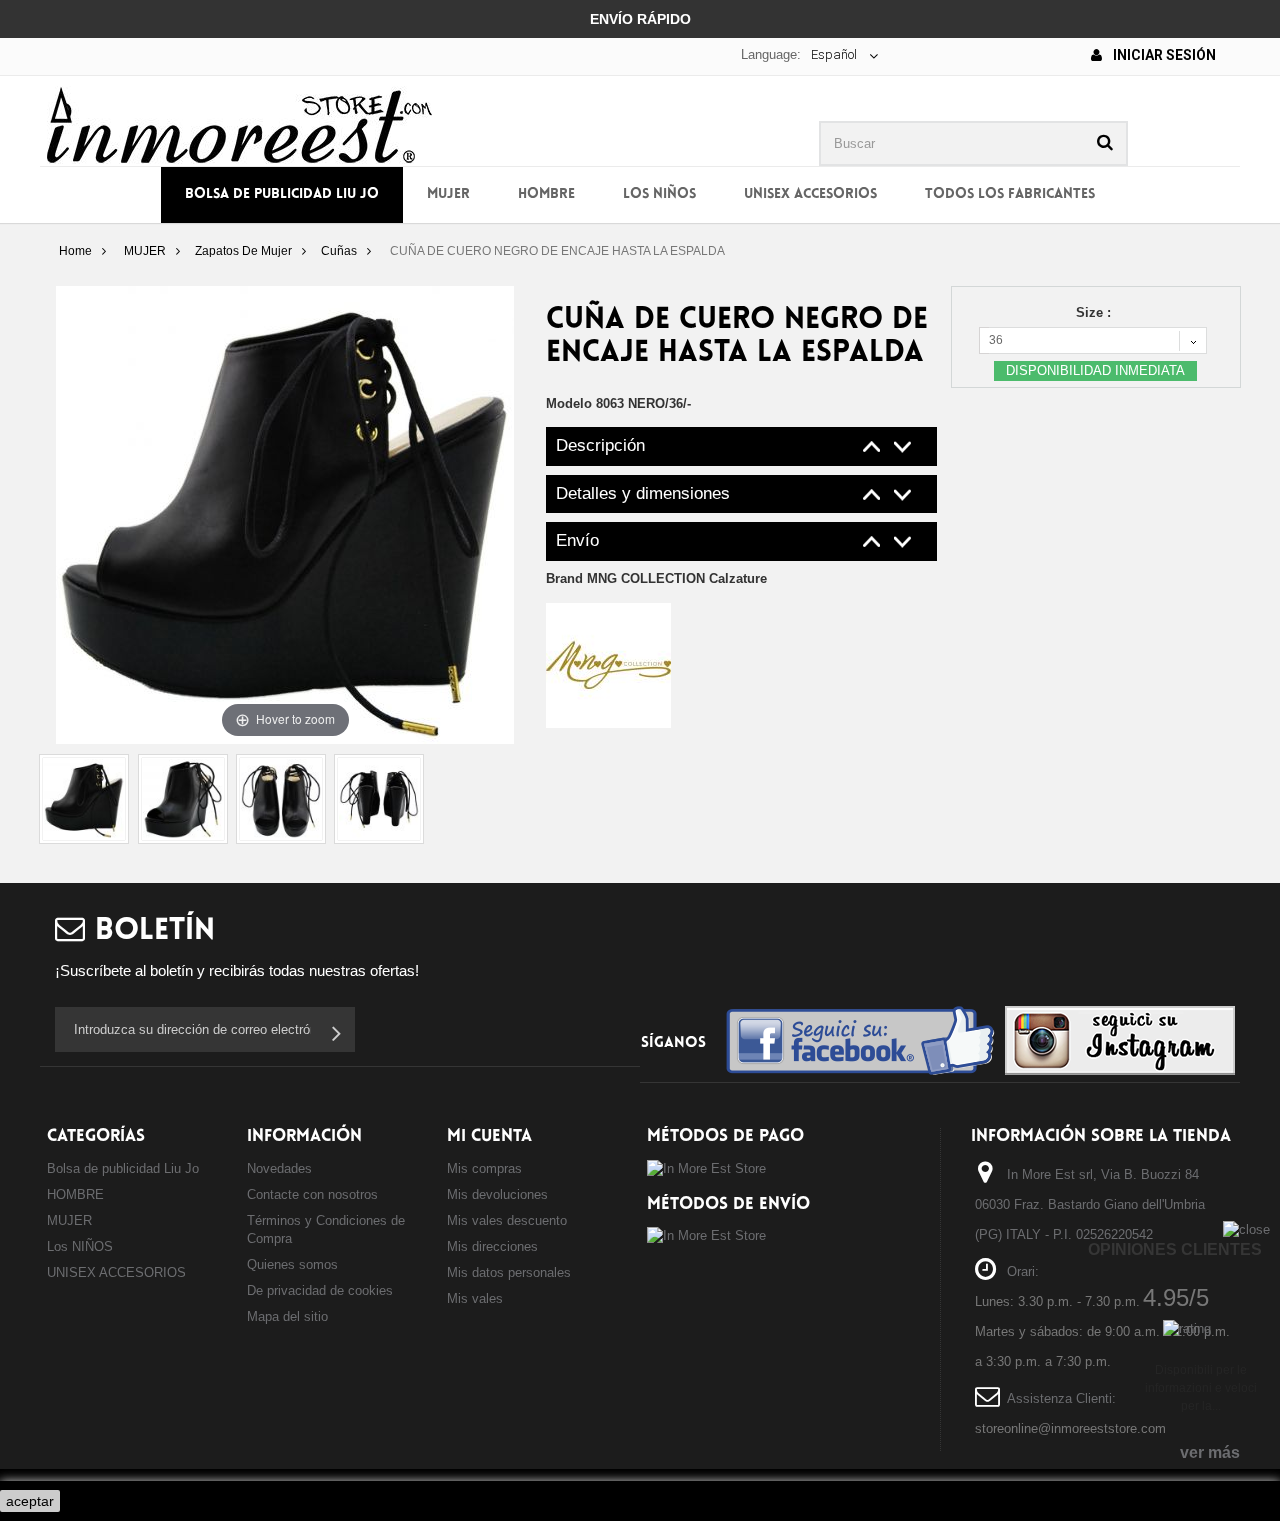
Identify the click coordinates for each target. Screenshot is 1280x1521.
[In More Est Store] (239, 123)
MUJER (448, 194)
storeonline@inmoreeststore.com (1070, 1428)
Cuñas (339, 251)
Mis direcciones (492, 1246)
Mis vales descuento (507, 1220)
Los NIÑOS (659, 194)
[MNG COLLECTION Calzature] (608, 664)
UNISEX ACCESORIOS (810, 194)
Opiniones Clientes (1175, 1249)
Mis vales (475, 1298)
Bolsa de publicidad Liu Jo (282, 194)
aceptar (30, 1501)
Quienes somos (292, 1264)
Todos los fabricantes (1010, 194)
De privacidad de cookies (320, 1290)
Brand (656, 578)
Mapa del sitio (287, 1316)
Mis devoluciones (497, 1194)
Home (75, 251)
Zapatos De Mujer (243, 251)
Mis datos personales (509, 1272)
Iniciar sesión (1163, 55)
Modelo (569, 403)
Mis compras (484, 1168)
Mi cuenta (489, 1136)
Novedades (279, 1168)
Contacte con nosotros (312, 1194)
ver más (1210, 1452)
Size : (1095, 312)
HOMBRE (546, 194)
